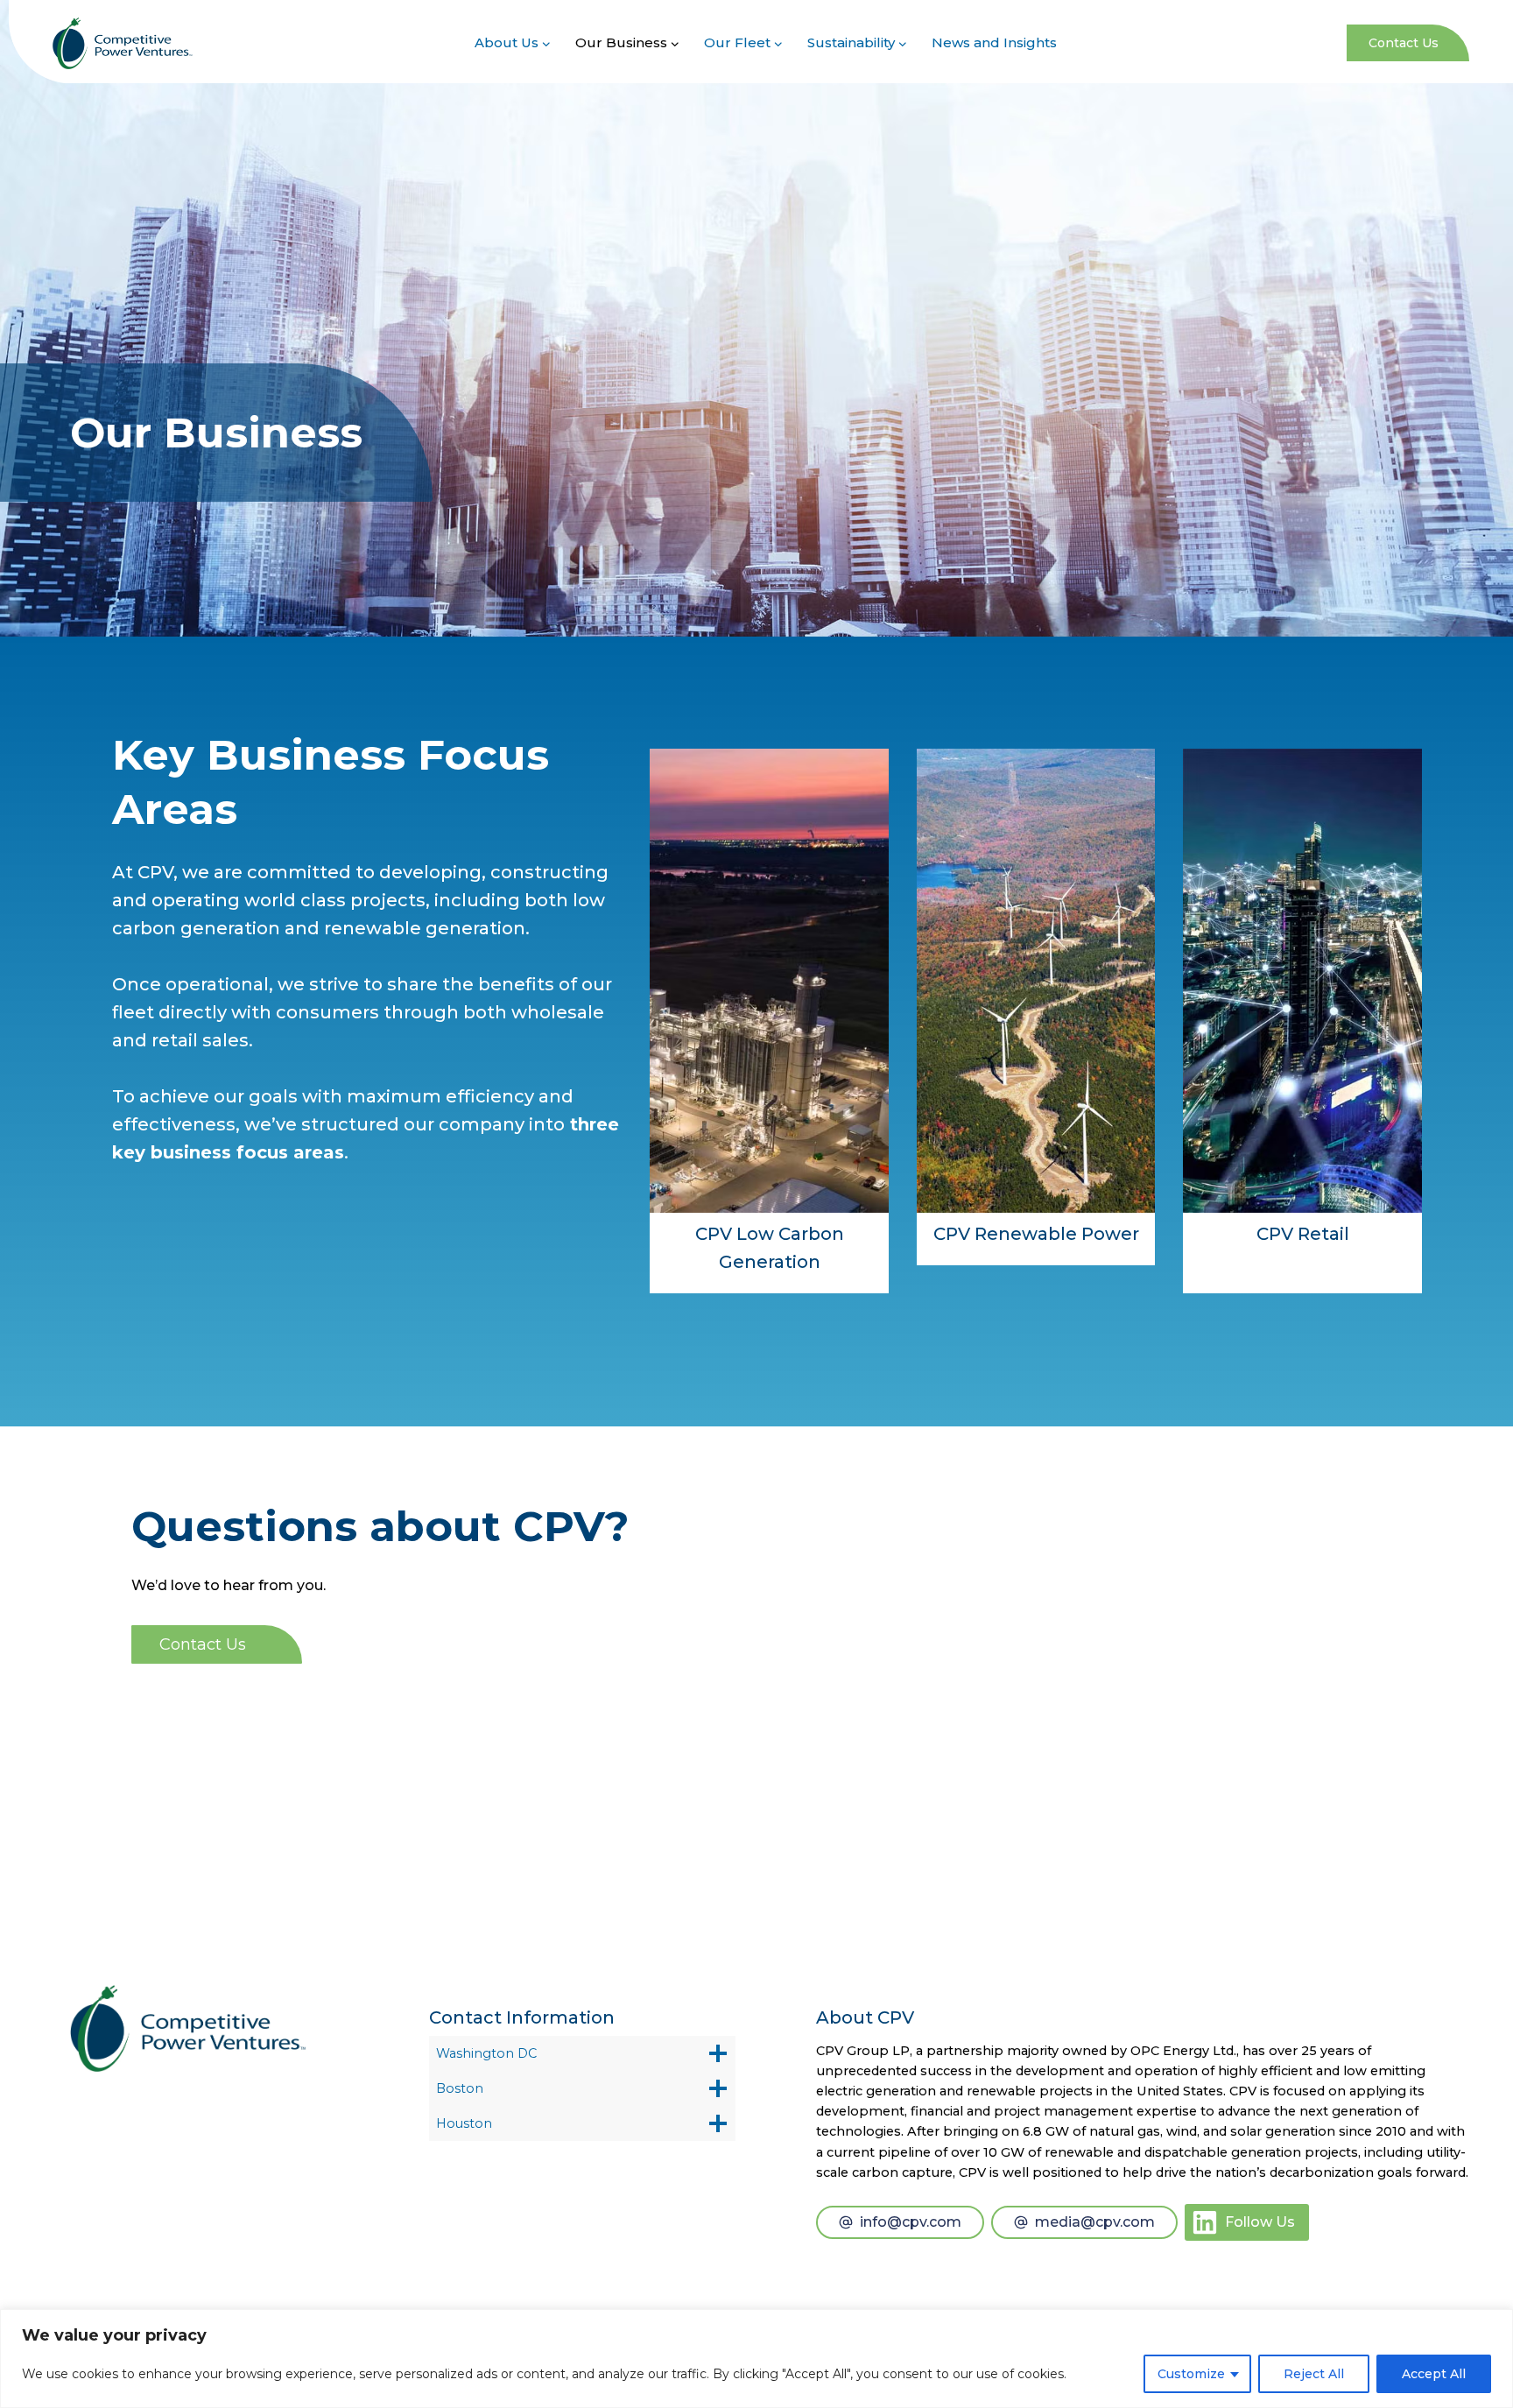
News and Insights (994, 42)
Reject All (1314, 2374)
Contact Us (1404, 43)
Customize (1191, 2374)
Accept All (1434, 2374)
